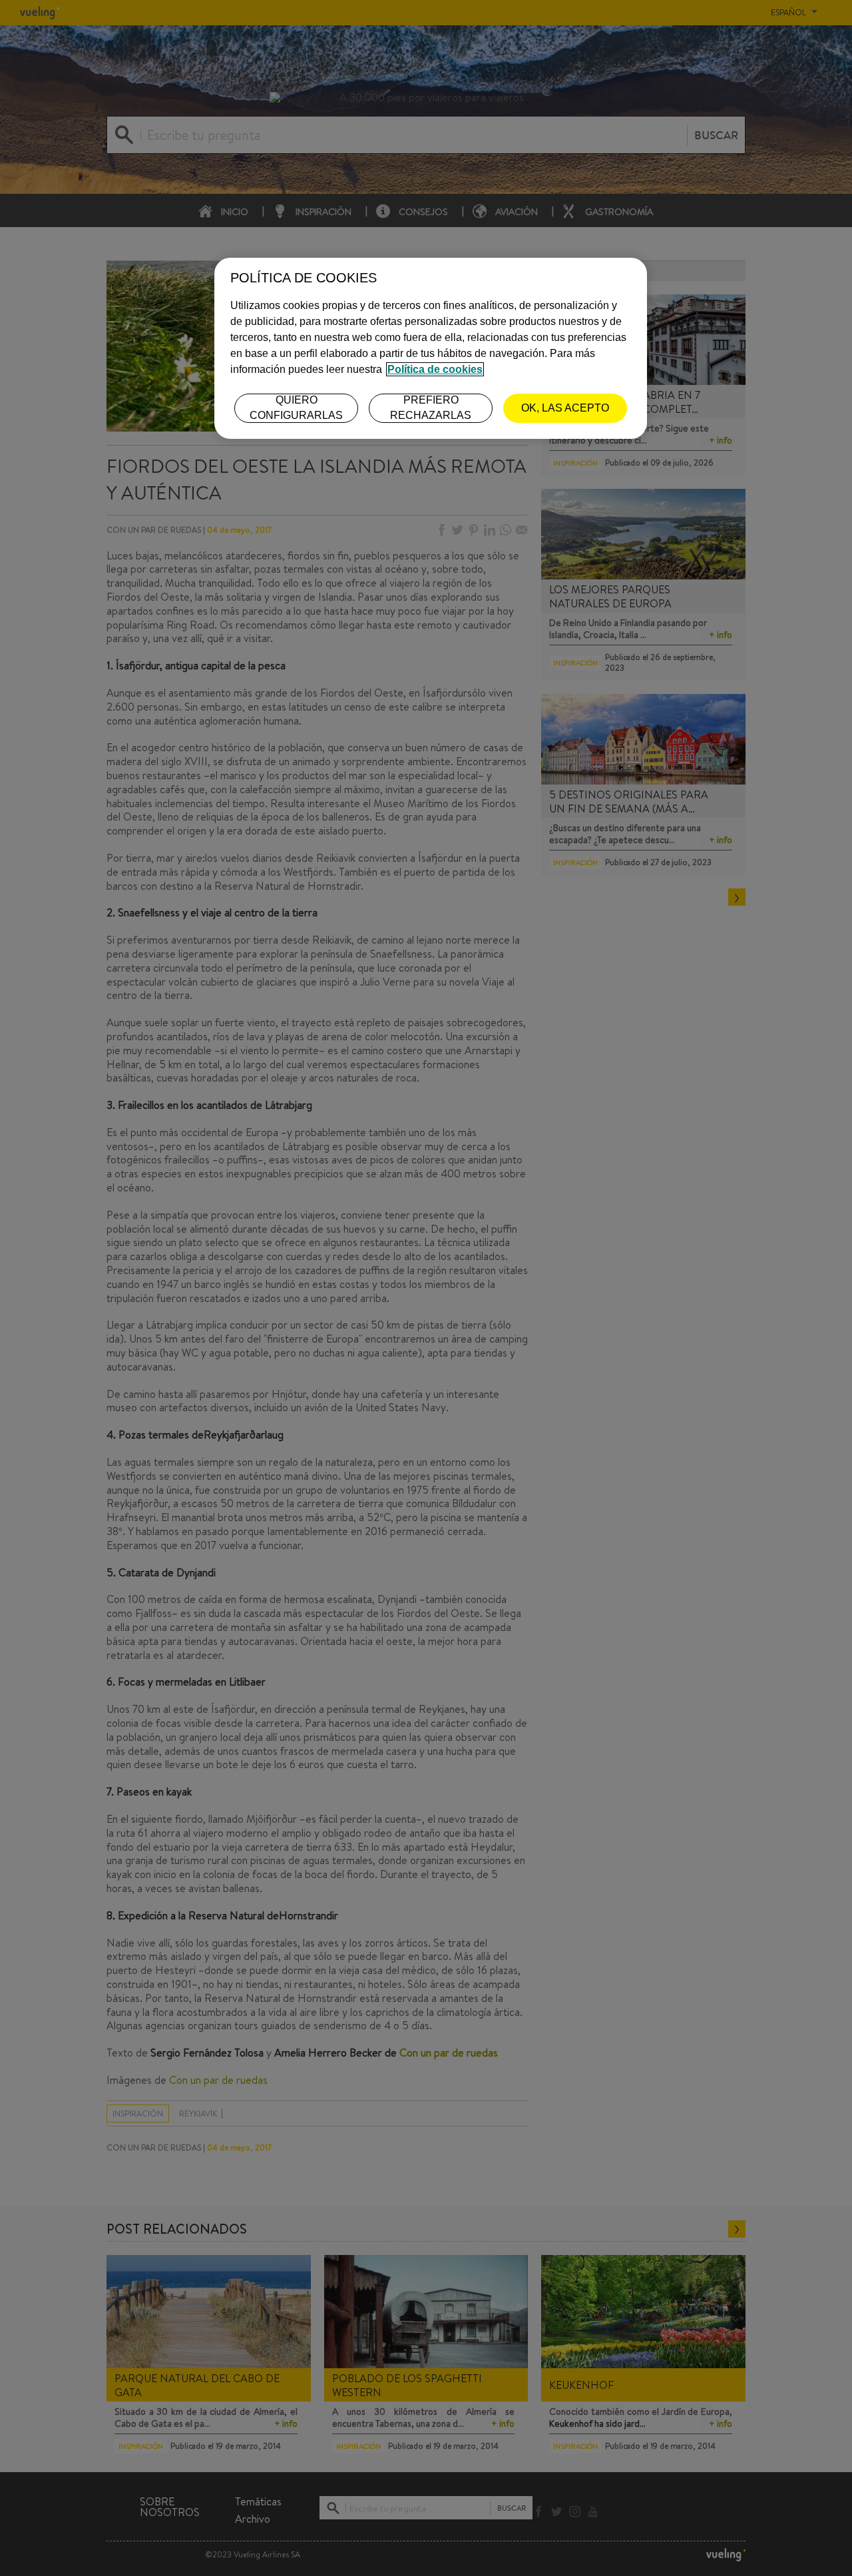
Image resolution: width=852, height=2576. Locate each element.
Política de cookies (435, 369)
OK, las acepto (565, 408)
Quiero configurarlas (296, 407)
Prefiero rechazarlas (431, 407)
